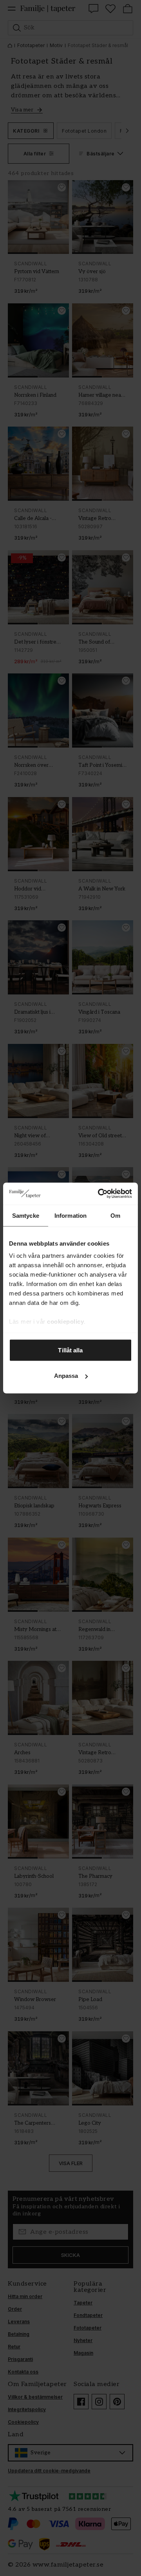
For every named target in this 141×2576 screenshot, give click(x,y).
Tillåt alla (70, 1350)
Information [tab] (70, 1215)
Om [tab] (115, 1215)
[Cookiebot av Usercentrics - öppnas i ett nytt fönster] (99, 1194)
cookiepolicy (65, 1322)
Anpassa (66, 1376)
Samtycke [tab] (26, 1215)
